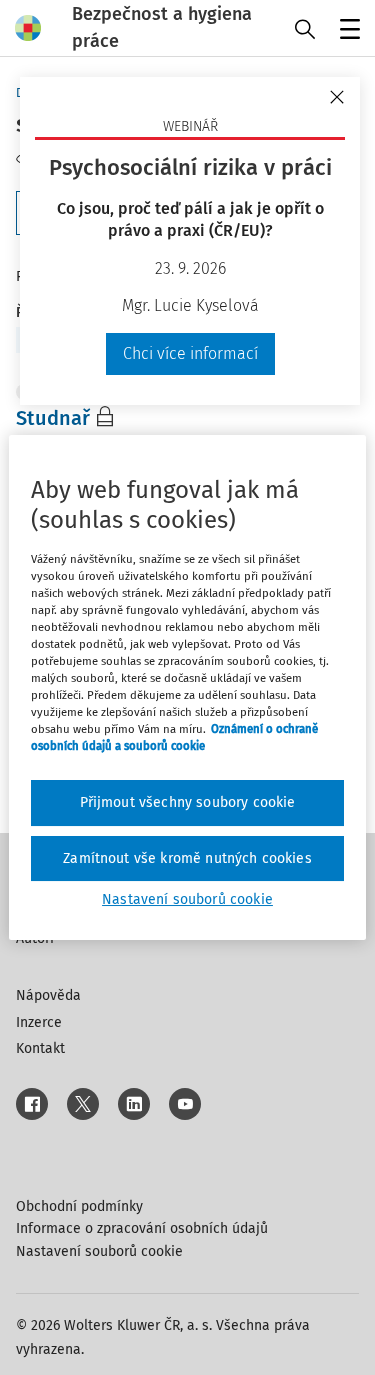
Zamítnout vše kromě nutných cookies (187, 858)
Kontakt (40, 1048)
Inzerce (39, 1022)
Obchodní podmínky (79, 1206)
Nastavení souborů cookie (99, 1251)
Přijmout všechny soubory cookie (188, 802)
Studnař (53, 418)
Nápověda (48, 995)
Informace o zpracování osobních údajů (142, 1228)
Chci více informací (190, 353)
